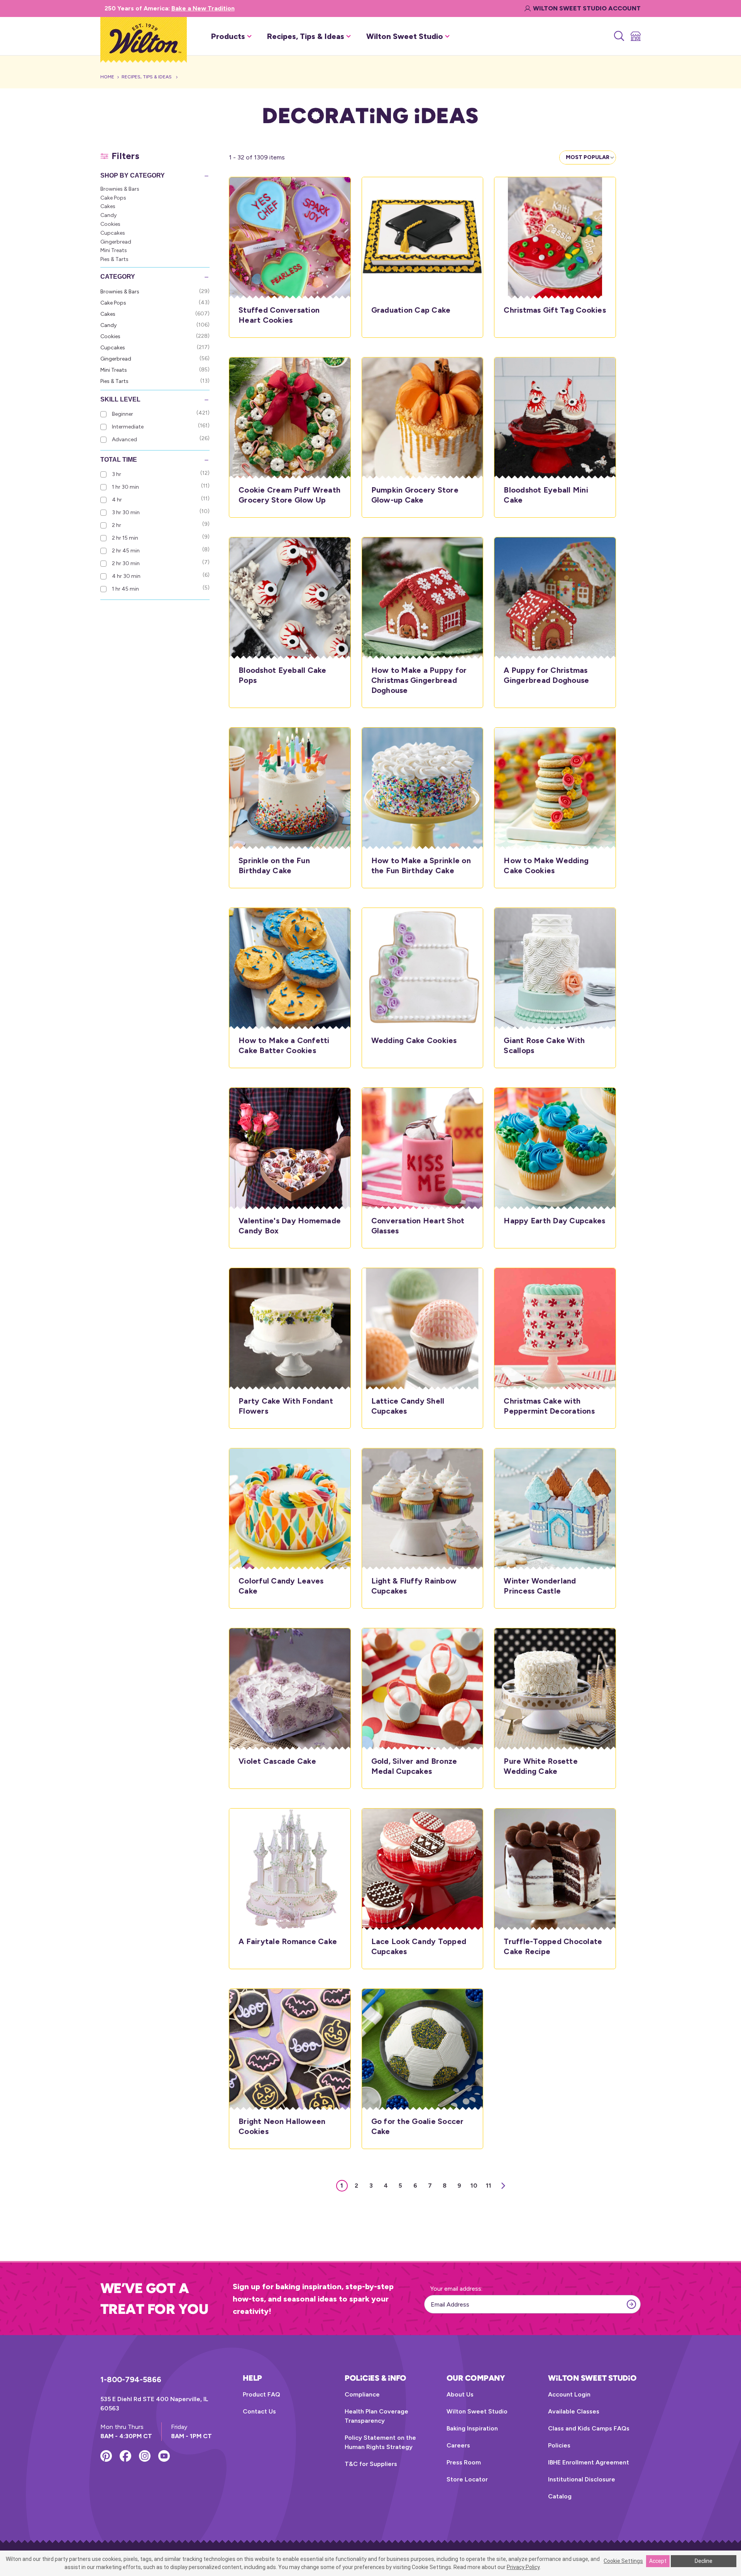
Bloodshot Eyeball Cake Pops (283, 675)
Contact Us (259, 2411)
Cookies (110, 224)
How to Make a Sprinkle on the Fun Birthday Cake (421, 865)
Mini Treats (114, 250)
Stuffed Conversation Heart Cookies (279, 315)
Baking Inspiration (472, 2428)
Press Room (464, 2462)
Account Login (569, 2394)
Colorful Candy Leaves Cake (281, 1586)
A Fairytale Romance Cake (288, 1941)
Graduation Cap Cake (411, 310)
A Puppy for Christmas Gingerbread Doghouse (546, 675)
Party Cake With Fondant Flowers (286, 1406)
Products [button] (228, 36)
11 (489, 2186)
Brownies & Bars (120, 189)
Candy (108, 215)
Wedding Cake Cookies (414, 1040)
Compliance (362, 2394)
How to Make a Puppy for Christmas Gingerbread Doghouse (419, 680)
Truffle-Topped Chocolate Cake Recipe (553, 1946)
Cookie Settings (623, 2561)
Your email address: (456, 2289)
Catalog (560, 2496)
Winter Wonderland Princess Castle (540, 1586)
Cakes (108, 206)
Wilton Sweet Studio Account (587, 8)
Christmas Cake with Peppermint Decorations (549, 1406)
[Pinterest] (106, 2456)
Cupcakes (113, 233)
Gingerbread (116, 242)
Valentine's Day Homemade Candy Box (290, 1226)
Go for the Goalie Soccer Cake (418, 2126)
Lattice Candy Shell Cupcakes (408, 1406)
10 (474, 2186)
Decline (704, 2561)
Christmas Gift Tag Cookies (555, 310)
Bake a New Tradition (203, 8)
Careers (458, 2445)
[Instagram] (145, 2456)
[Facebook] (125, 2456)
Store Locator (467, 2479)
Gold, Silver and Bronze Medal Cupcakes (414, 1766)
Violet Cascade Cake (277, 1761)
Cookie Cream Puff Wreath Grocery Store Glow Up (289, 495)
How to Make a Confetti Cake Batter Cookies (284, 1045)
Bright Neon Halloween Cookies (282, 2126)
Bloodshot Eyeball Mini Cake (546, 495)
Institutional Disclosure (582, 2479)
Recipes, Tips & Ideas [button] (306, 36)
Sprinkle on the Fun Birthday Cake (274, 865)
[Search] (618, 36)
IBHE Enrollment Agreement (589, 2462)
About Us (460, 2394)
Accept (658, 2561)
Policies (559, 2445)
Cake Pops (113, 198)
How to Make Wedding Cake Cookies (546, 865)
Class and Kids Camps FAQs (589, 2428)
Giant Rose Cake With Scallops (544, 1045)
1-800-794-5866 (131, 2380)
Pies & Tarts (114, 259)
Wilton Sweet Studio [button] (405, 36)
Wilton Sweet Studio (477, 2411)
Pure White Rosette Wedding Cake (541, 1766)
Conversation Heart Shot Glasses (418, 1226)
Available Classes (574, 2411)
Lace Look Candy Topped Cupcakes (419, 1946)
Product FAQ (261, 2394)
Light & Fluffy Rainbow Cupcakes (414, 1586)
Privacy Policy (523, 2567)
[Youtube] (164, 2456)
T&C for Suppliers (371, 2464)
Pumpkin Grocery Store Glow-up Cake (415, 495)
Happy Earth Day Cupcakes (554, 1221)
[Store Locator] (635, 36)
